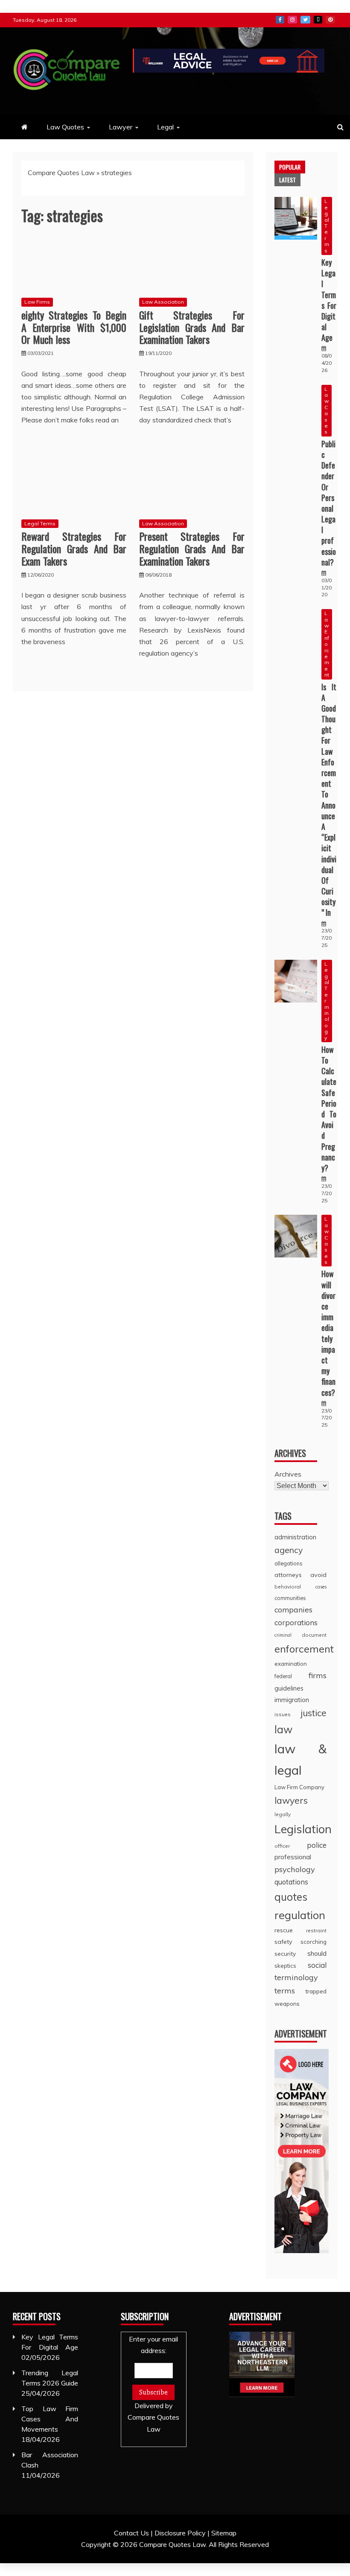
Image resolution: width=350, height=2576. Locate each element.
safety (283, 1942)
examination (291, 1664)
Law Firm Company (299, 1787)
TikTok (318, 20)
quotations (291, 1882)
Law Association (163, 302)
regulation (300, 1915)
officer (282, 1846)
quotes (291, 1897)
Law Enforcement (327, 644)
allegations (289, 1563)
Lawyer (121, 127)
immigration (292, 1700)
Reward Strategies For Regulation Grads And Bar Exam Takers (74, 548)
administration (295, 1537)
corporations (296, 1622)
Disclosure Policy (180, 2533)
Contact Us (131, 2533)
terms (285, 1991)
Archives (288, 1474)
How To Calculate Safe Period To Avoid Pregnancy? (329, 1109)
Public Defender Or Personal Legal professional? (329, 503)
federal (283, 1676)
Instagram (292, 20)
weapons (287, 2003)
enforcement (304, 1649)
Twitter (305, 20)
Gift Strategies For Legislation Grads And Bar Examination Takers (192, 327)
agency (289, 1550)
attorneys (288, 1575)
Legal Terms (40, 523)
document (314, 1635)
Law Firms (37, 302)
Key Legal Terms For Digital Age (329, 300)
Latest (287, 180)
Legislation (303, 1829)
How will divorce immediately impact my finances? (328, 1333)
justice (314, 1713)
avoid (318, 1575)
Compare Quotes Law (61, 173)
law (283, 1729)
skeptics (285, 1966)
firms (318, 1675)
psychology (295, 1869)
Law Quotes (65, 127)
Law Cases (327, 410)
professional (293, 1857)
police (317, 1845)
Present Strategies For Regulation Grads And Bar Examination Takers (192, 548)
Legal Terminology (327, 1001)
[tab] (290, 167)
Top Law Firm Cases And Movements (50, 2419)
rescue (284, 1930)
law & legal (300, 1759)
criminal (283, 1635)
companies (293, 1609)
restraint (316, 1930)
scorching (314, 1942)
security (285, 1953)
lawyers (291, 1800)
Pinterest (330, 20)
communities (290, 1598)
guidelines (289, 1688)
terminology (296, 1977)
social (317, 1965)
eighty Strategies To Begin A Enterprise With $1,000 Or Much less (74, 327)
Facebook (280, 20)
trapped (316, 1991)
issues (283, 1714)
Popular (290, 167)
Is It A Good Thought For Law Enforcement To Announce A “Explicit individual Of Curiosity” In (329, 800)
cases (321, 1587)
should (317, 1953)
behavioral (288, 1587)
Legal (165, 127)
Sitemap (224, 2533)
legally (283, 1814)
